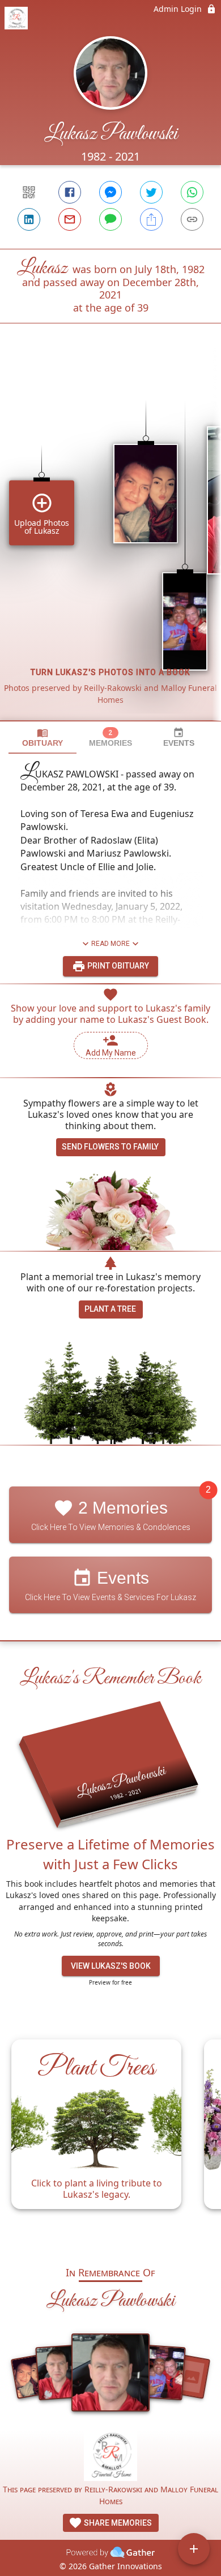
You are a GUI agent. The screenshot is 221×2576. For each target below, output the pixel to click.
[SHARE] (151, 219)
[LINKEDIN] (29, 219)
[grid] (110, 541)
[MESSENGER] (110, 192)
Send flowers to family (110, 1147)
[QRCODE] (29, 192)
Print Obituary (117, 966)
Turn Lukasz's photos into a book (110, 672)
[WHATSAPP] (192, 192)
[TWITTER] (151, 192)
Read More (110, 944)
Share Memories (117, 2523)
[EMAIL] (70, 219)
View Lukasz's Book (111, 1966)
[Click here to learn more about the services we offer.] (111, 2456)
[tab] (42, 738)
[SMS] (110, 219)
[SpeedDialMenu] (194, 2549)
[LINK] (192, 219)
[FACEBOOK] (70, 192)
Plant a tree (110, 1309)
